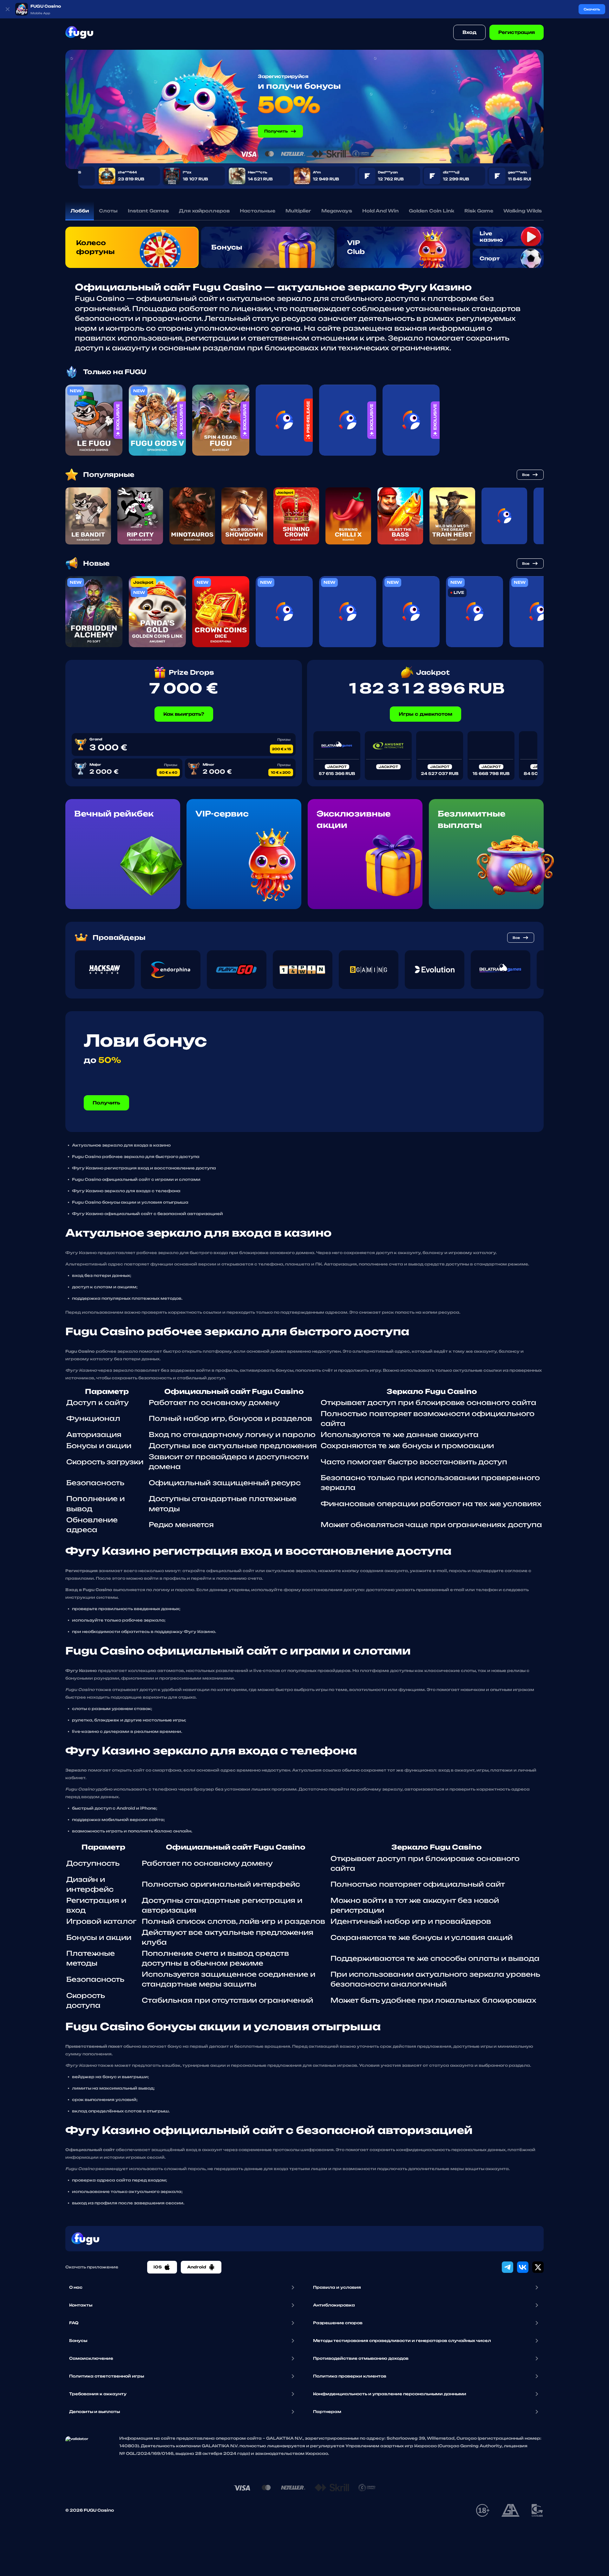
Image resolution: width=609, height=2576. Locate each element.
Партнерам (327, 2412)
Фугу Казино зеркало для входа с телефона (126, 1191)
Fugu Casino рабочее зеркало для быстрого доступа (136, 1157)
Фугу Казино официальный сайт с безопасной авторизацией (147, 1214)
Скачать (592, 9)
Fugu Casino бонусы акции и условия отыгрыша (130, 1202)
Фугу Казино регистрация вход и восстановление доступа (144, 1168)
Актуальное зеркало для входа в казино (121, 1145)
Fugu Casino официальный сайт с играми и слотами (136, 1179)
